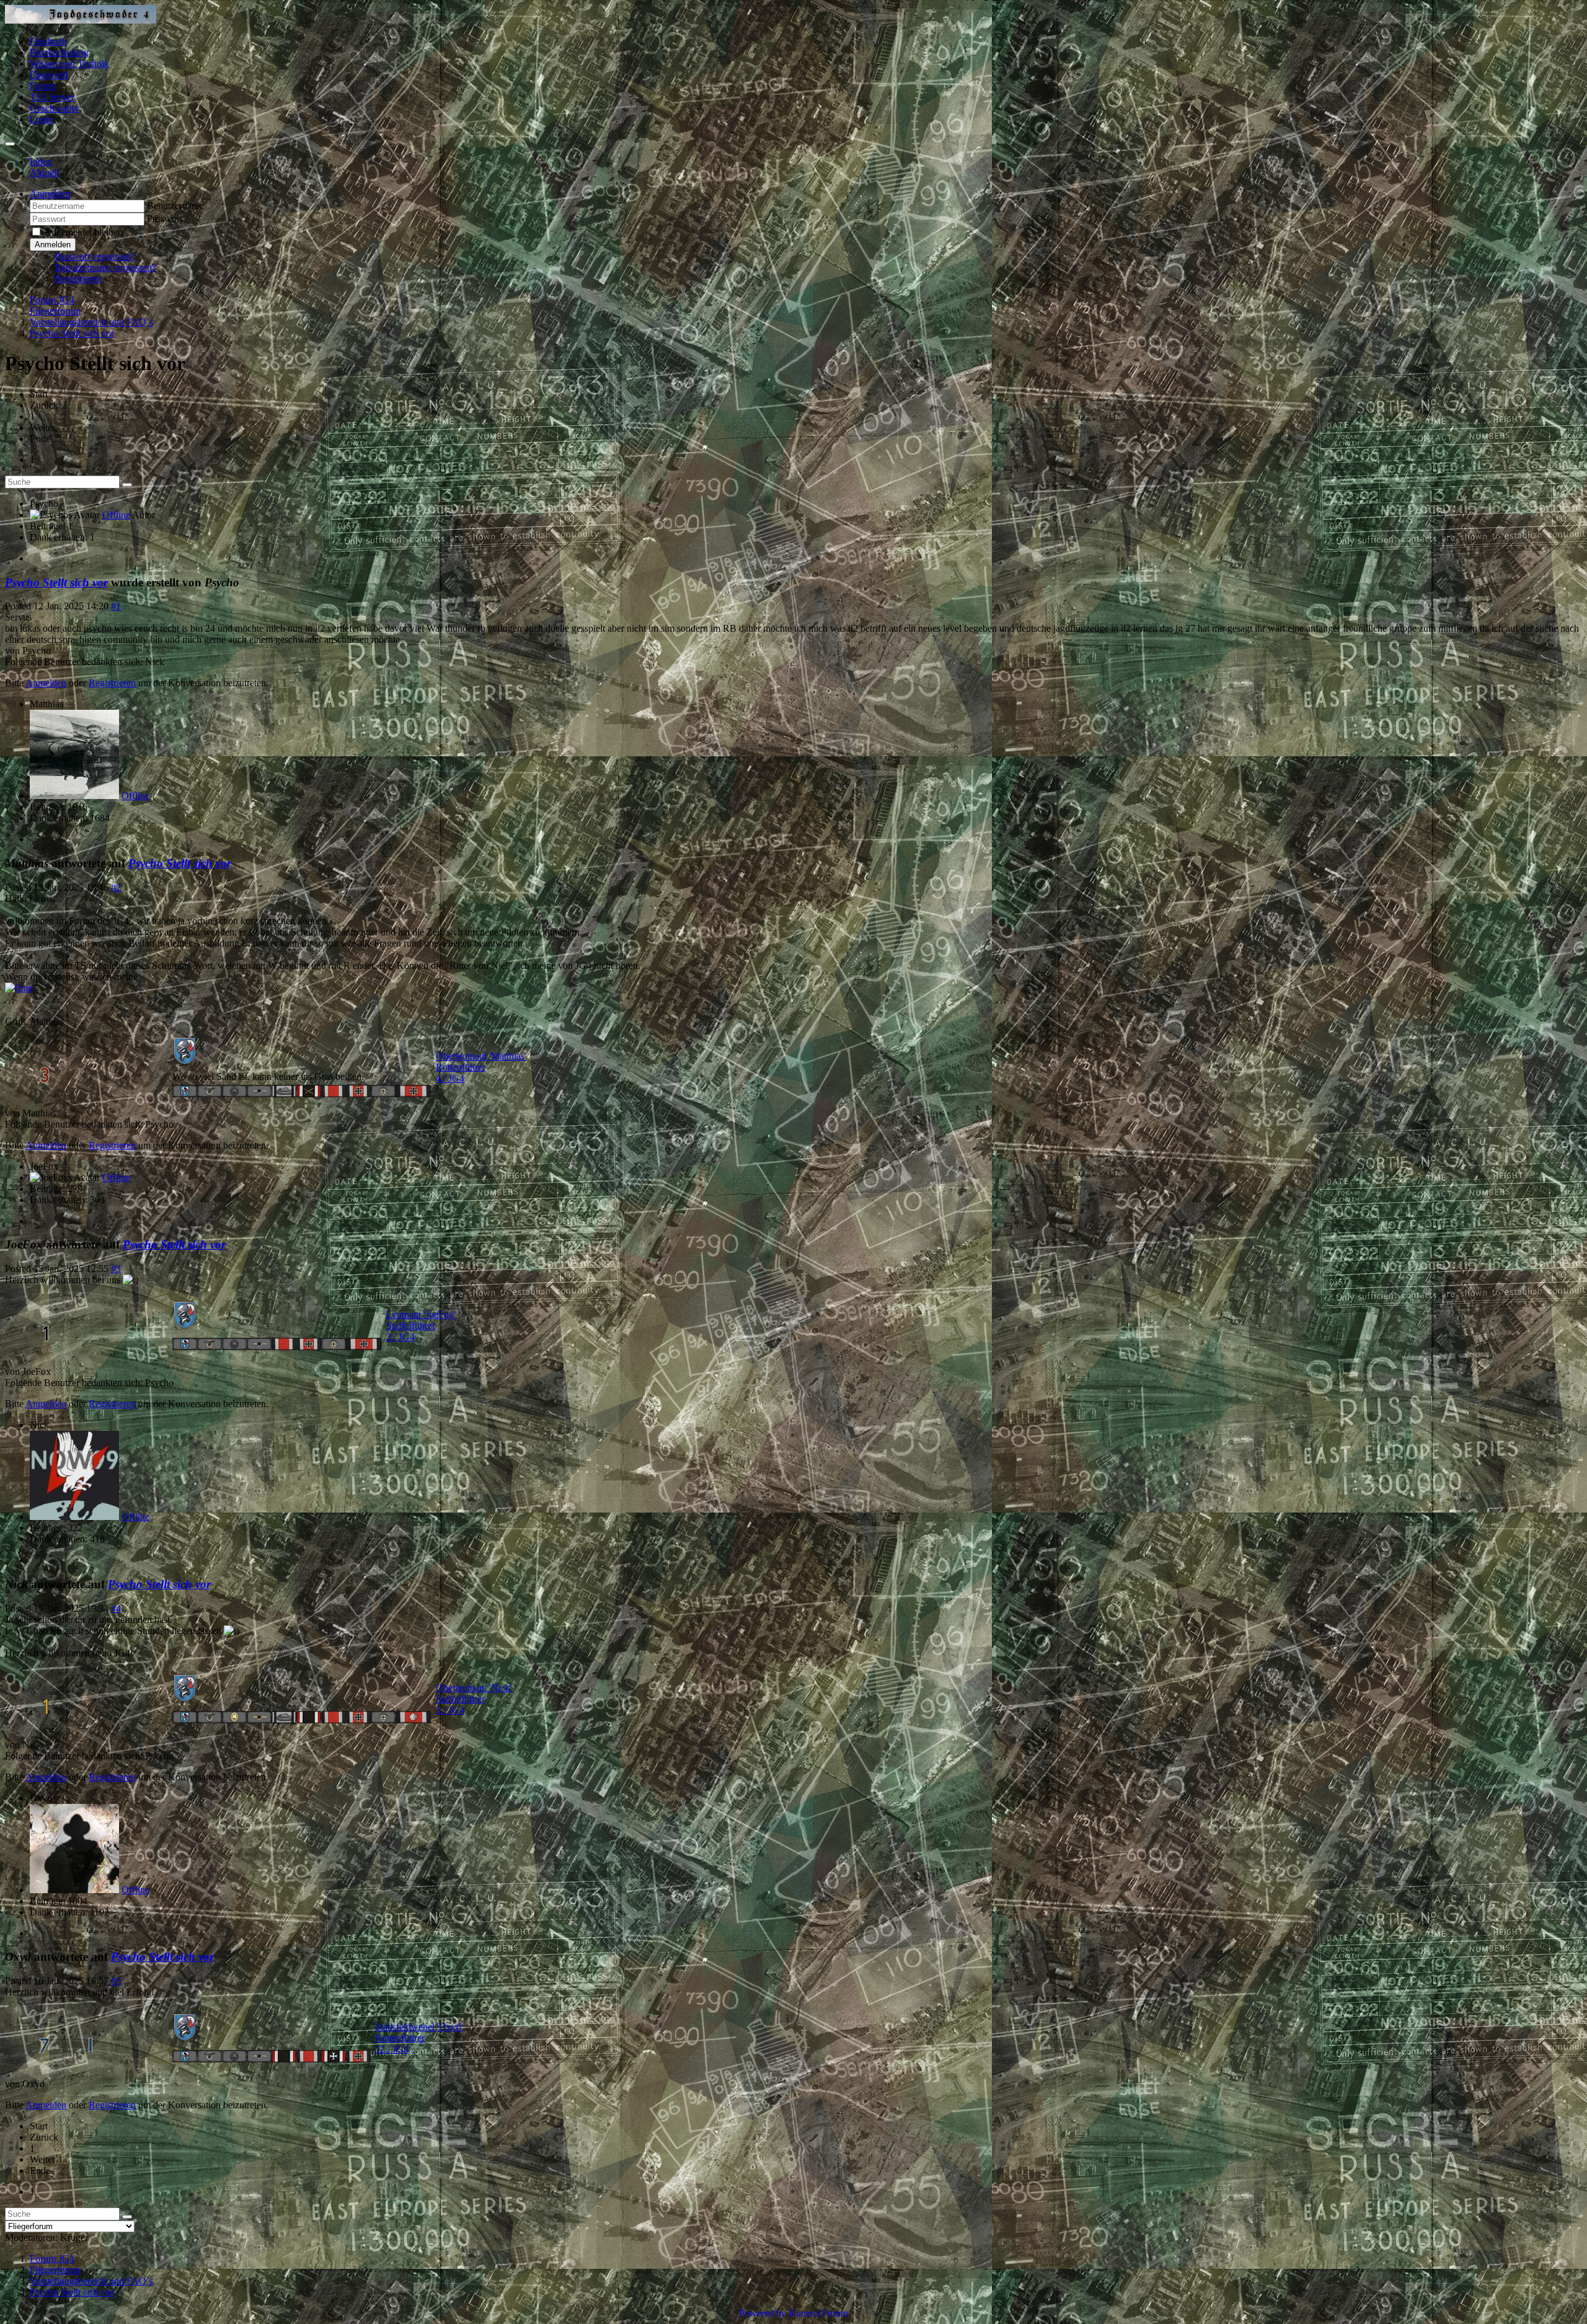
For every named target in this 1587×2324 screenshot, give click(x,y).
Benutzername (175, 205)
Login (42, 119)
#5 (116, 1981)
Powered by (763, 2313)
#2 (116, 887)
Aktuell (44, 173)
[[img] (19, 988)
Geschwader (54, 108)
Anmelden (53, 245)
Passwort (165, 219)
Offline (116, 515)
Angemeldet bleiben (83, 232)
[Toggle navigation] (10, 144)
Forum (43, 86)
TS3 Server (52, 97)
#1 (116, 606)
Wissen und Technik (69, 64)
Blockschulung (59, 52)
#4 (116, 1608)
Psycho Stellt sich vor (56, 582)
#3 (116, 1269)
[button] (50, 194)
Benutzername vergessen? (105, 267)
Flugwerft (49, 75)
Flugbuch (48, 41)
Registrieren (78, 279)
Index (41, 161)
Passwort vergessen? (95, 256)
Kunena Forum (818, 2313)
